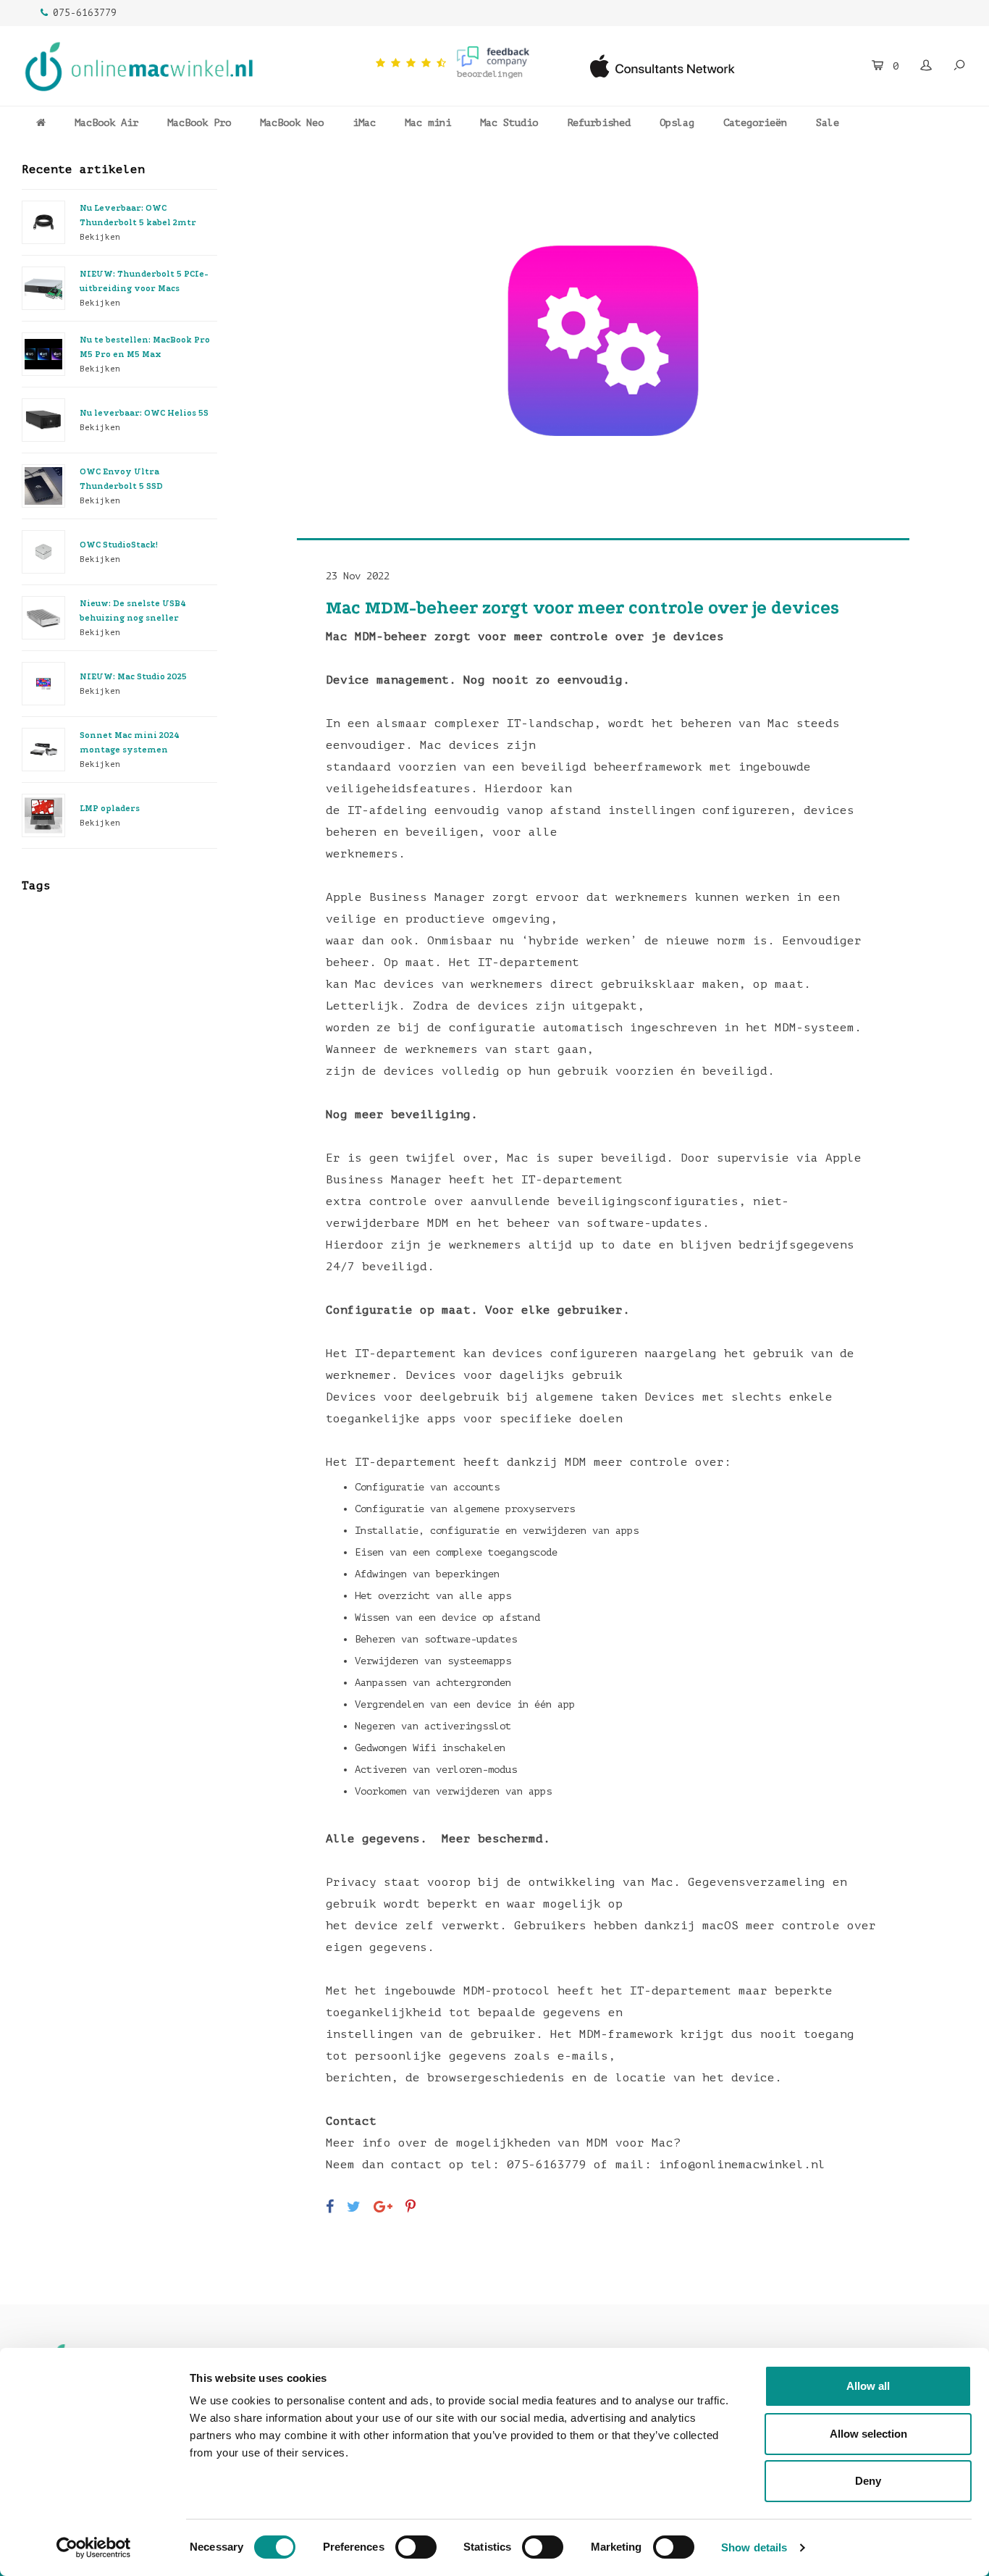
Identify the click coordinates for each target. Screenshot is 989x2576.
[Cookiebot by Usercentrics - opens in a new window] (94, 2548)
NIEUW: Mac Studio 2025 (133, 677)
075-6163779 (85, 13)
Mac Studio (509, 123)
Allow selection (868, 2434)
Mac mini (428, 123)
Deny (868, 2481)
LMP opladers (110, 809)
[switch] (416, 2547)
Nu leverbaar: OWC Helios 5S (144, 413)
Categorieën (755, 123)
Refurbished (599, 123)
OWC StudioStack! (119, 545)
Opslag (677, 123)
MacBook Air (106, 123)
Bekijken (100, 237)
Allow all (868, 2386)
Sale (828, 123)
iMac (364, 123)
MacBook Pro (199, 123)
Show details (754, 2547)
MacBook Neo (292, 123)
